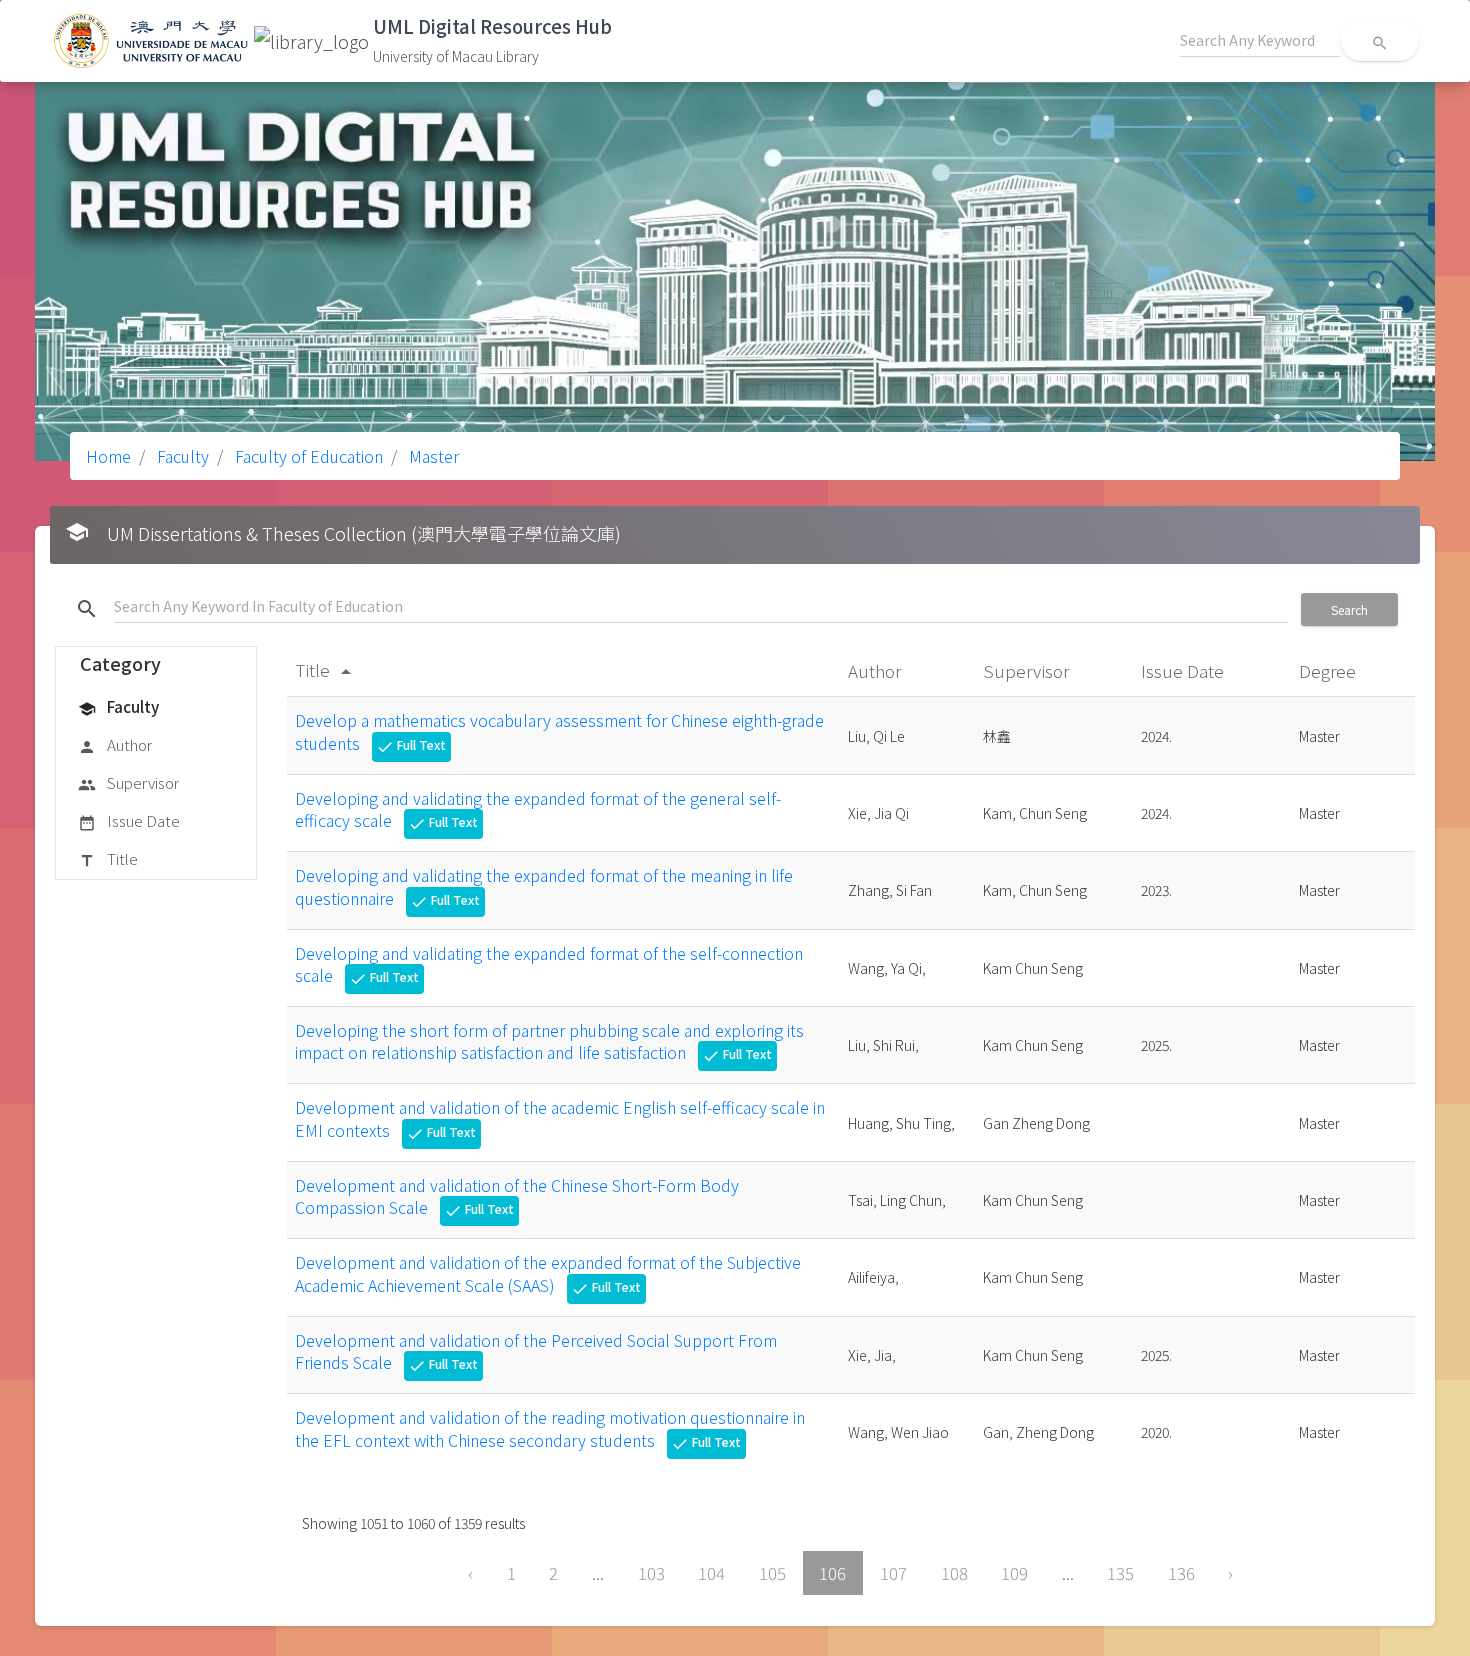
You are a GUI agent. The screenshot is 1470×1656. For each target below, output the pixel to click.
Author (115, 744)
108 (954, 1573)
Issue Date (129, 820)
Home (108, 456)
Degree (1329, 670)
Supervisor (128, 782)
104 (711, 1573)
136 (1181, 1573)
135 (1120, 1573)
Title (108, 858)
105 (772, 1573)
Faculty (181, 456)
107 (893, 1573)
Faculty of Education (307, 456)
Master (432, 456)
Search (1349, 609)
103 (651, 1573)
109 (1014, 1573)
